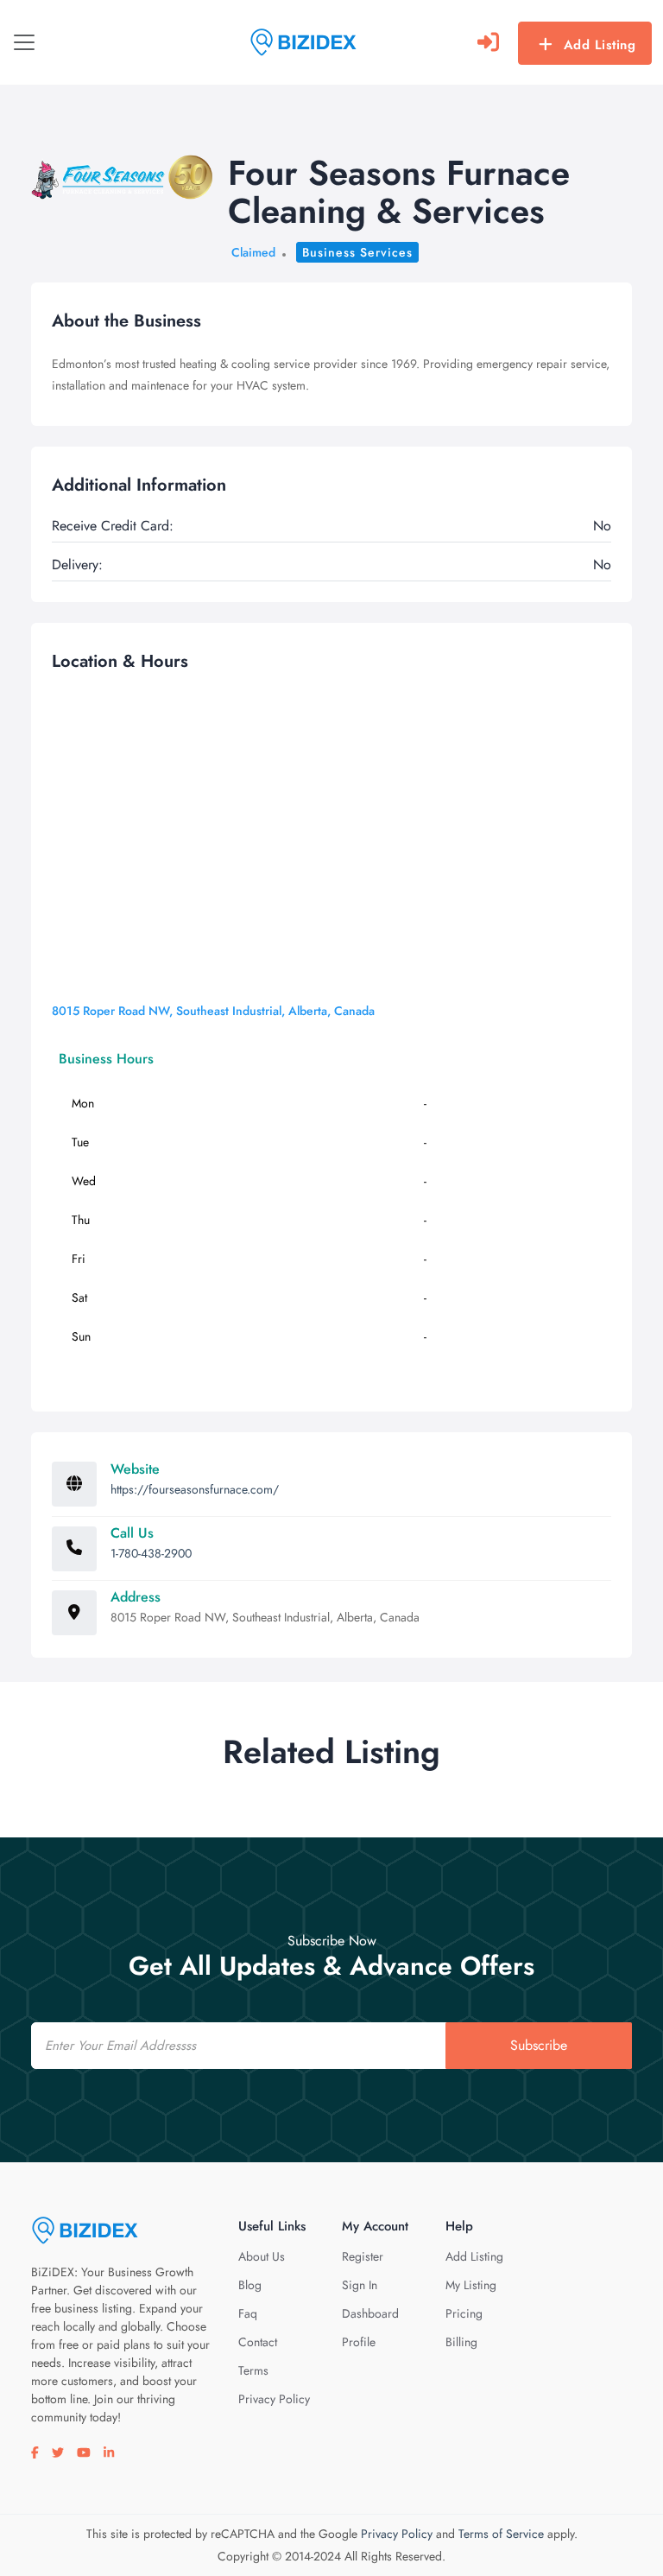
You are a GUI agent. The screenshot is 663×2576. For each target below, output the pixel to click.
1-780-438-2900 (151, 1553)
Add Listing (600, 45)
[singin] (488, 42)
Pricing (464, 2313)
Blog (250, 2285)
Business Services (357, 252)
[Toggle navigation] (24, 42)
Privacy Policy (274, 2399)
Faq (248, 2313)
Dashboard (370, 2313)
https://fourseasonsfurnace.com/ (195, 1489)
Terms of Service (501, 2534)
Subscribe (539, 2045)
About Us (262, 2256)
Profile (359, 2342)
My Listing (471, 2285)
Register (363, 2256)
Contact (258, 2342)
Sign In (360, 2285)
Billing (461, 2342)
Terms (253, 2370)
